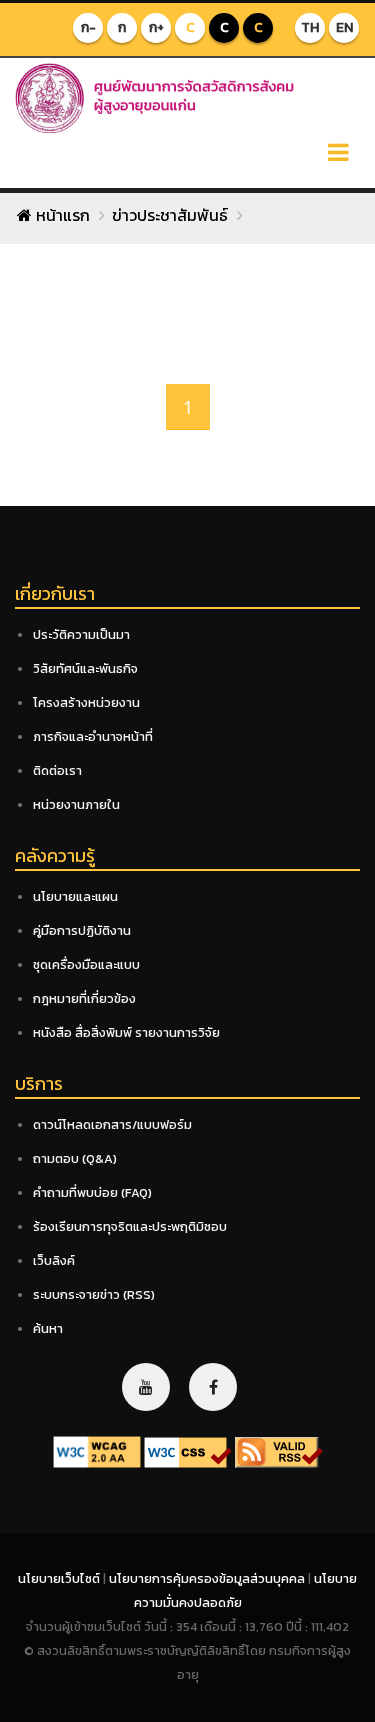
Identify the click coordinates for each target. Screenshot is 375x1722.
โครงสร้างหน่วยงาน (86, 702)
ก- (88, 27)
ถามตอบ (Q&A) (75, 1158)
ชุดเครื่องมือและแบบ (86, 964)
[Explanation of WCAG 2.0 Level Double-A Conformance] (97, 1451)
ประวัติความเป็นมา (81, 634)
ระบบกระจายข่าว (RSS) (94, 1294)
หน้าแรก (61, 215)
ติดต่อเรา (57, 770)
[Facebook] (213, 1387)
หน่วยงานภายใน (76, 804)
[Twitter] (146, 1387)
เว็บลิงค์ (54, 1260)
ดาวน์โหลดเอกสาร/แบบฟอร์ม (112, 1124)
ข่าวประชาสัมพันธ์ (170, 215)
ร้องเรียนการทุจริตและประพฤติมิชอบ (130, 1226)
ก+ (156, 27)
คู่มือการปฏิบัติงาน (82, 930)
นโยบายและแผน (75, 896)
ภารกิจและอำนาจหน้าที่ (93, 736)
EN (344, 27)
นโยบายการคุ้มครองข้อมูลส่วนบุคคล (208, 1578)
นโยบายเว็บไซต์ (60, 1578)
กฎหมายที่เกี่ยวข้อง (84, 998)
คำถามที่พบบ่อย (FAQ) (92, 1192)
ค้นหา (48, 1328)
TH (310, 27)
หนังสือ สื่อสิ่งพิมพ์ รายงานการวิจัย (126, 1032)
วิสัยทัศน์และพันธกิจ (85, 668)
